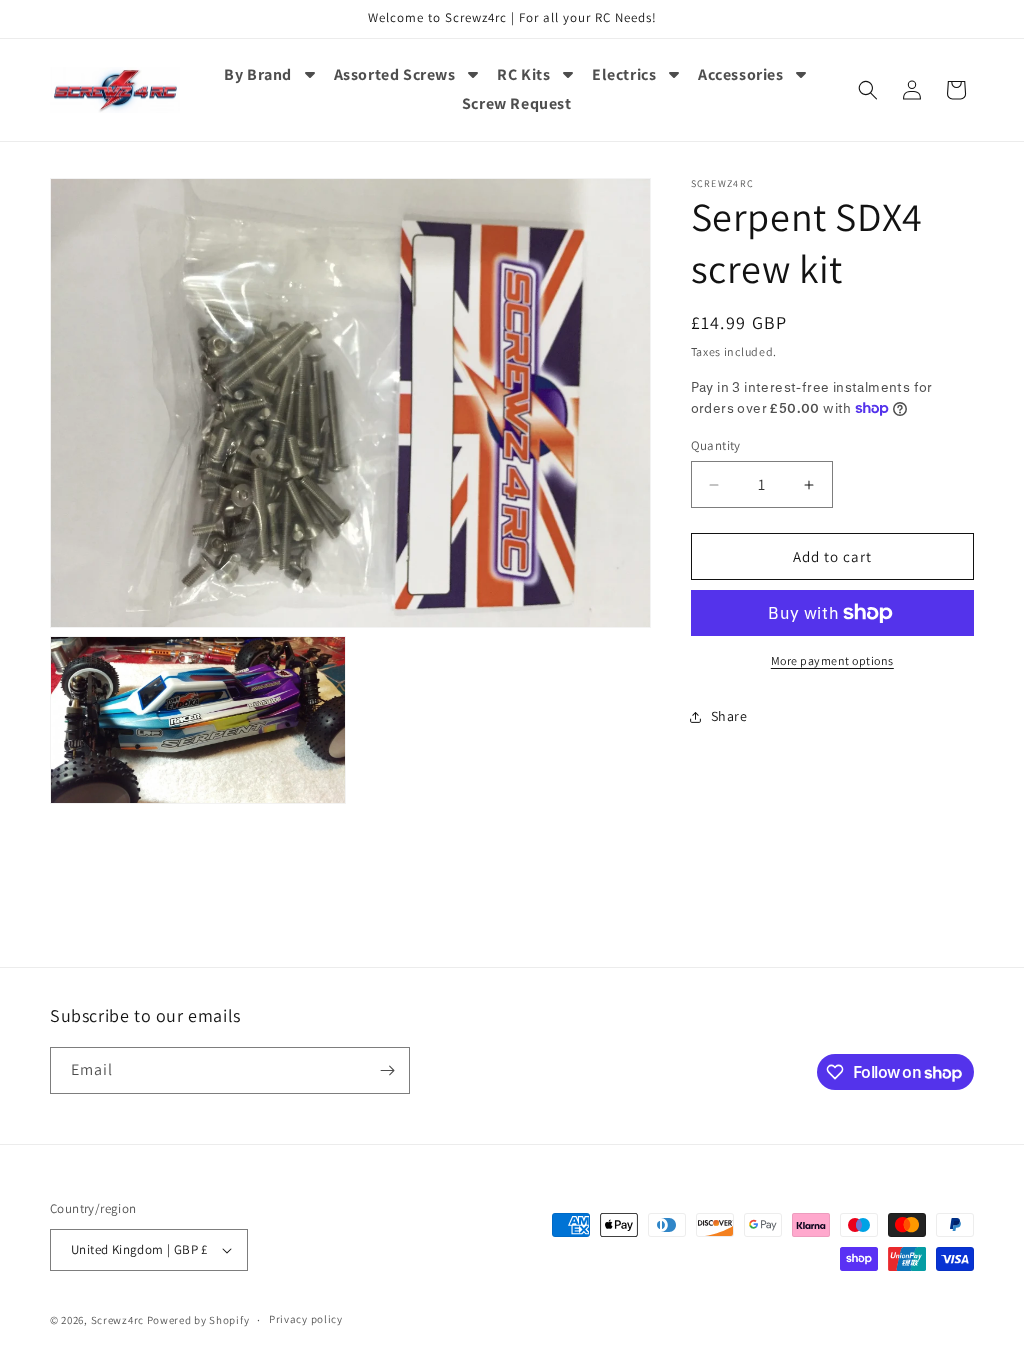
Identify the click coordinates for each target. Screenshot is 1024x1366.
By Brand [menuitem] (258, 74)
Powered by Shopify (198, 1320)
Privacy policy (306, 1319)
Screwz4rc (117, 1320)
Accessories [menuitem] (741, 74)
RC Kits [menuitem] (523, 74)
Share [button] (729, 716)
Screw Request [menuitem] (517, 103)
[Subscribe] (387, 1070)
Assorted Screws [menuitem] (395, 74)
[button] (868, 90)
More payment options (832, 660)
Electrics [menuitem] (624, 74)
